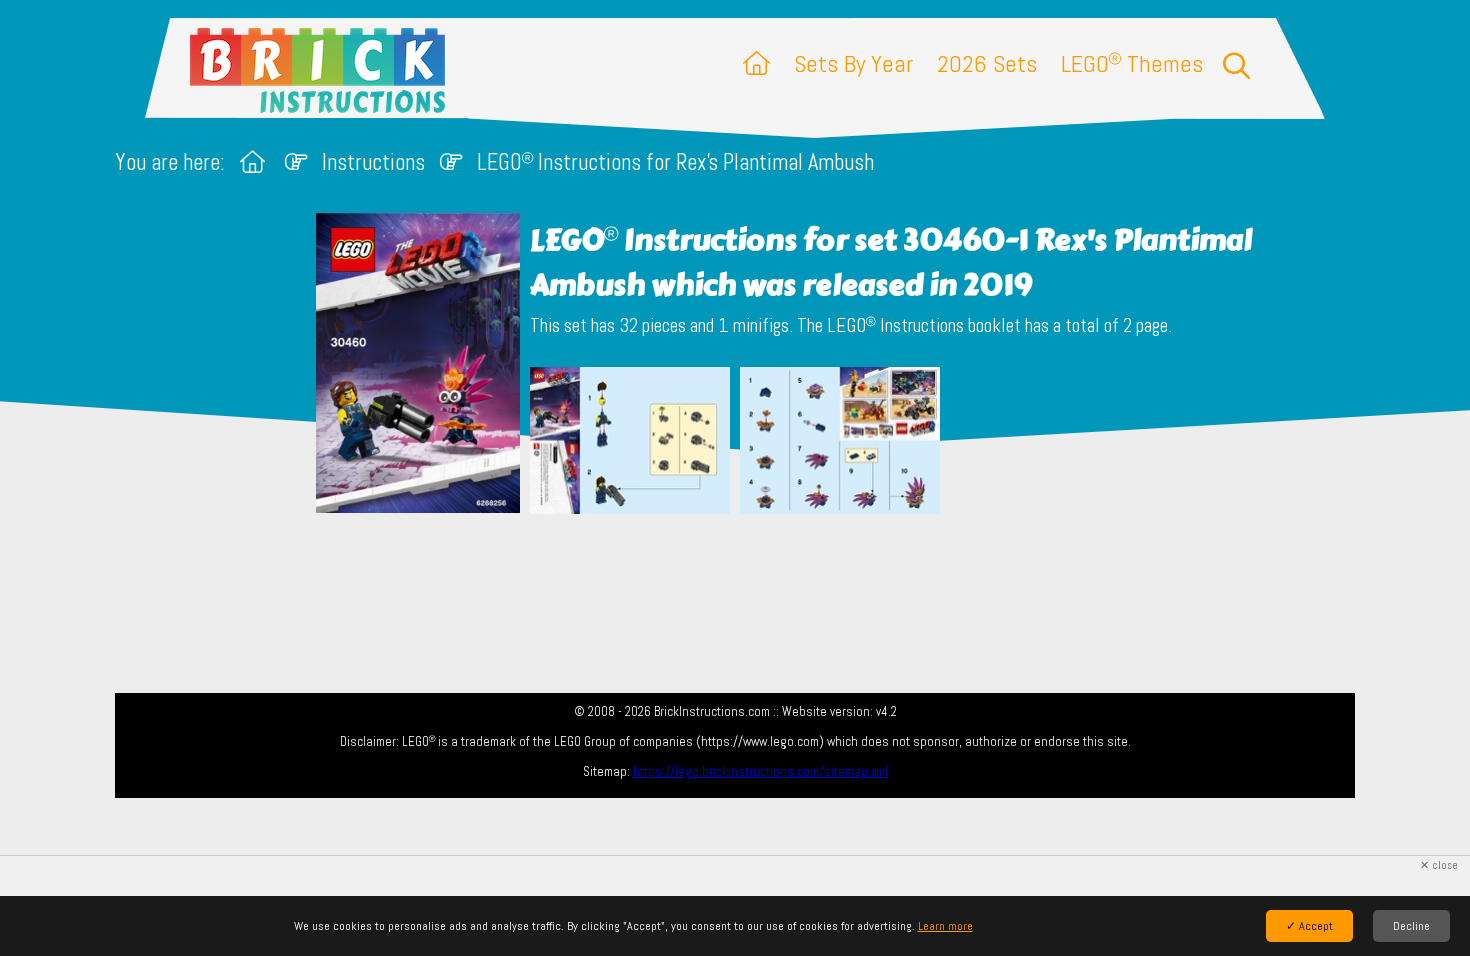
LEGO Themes (1132, 63)
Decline (1411, 926)
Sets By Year (853, 63)
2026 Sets (987, 63)
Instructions (373, 162)
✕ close (1439, 865)
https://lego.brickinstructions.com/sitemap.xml (760, 771)
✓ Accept (1309, 926)
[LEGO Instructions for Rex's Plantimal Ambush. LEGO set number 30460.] (630, 442)
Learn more (945, 926)
